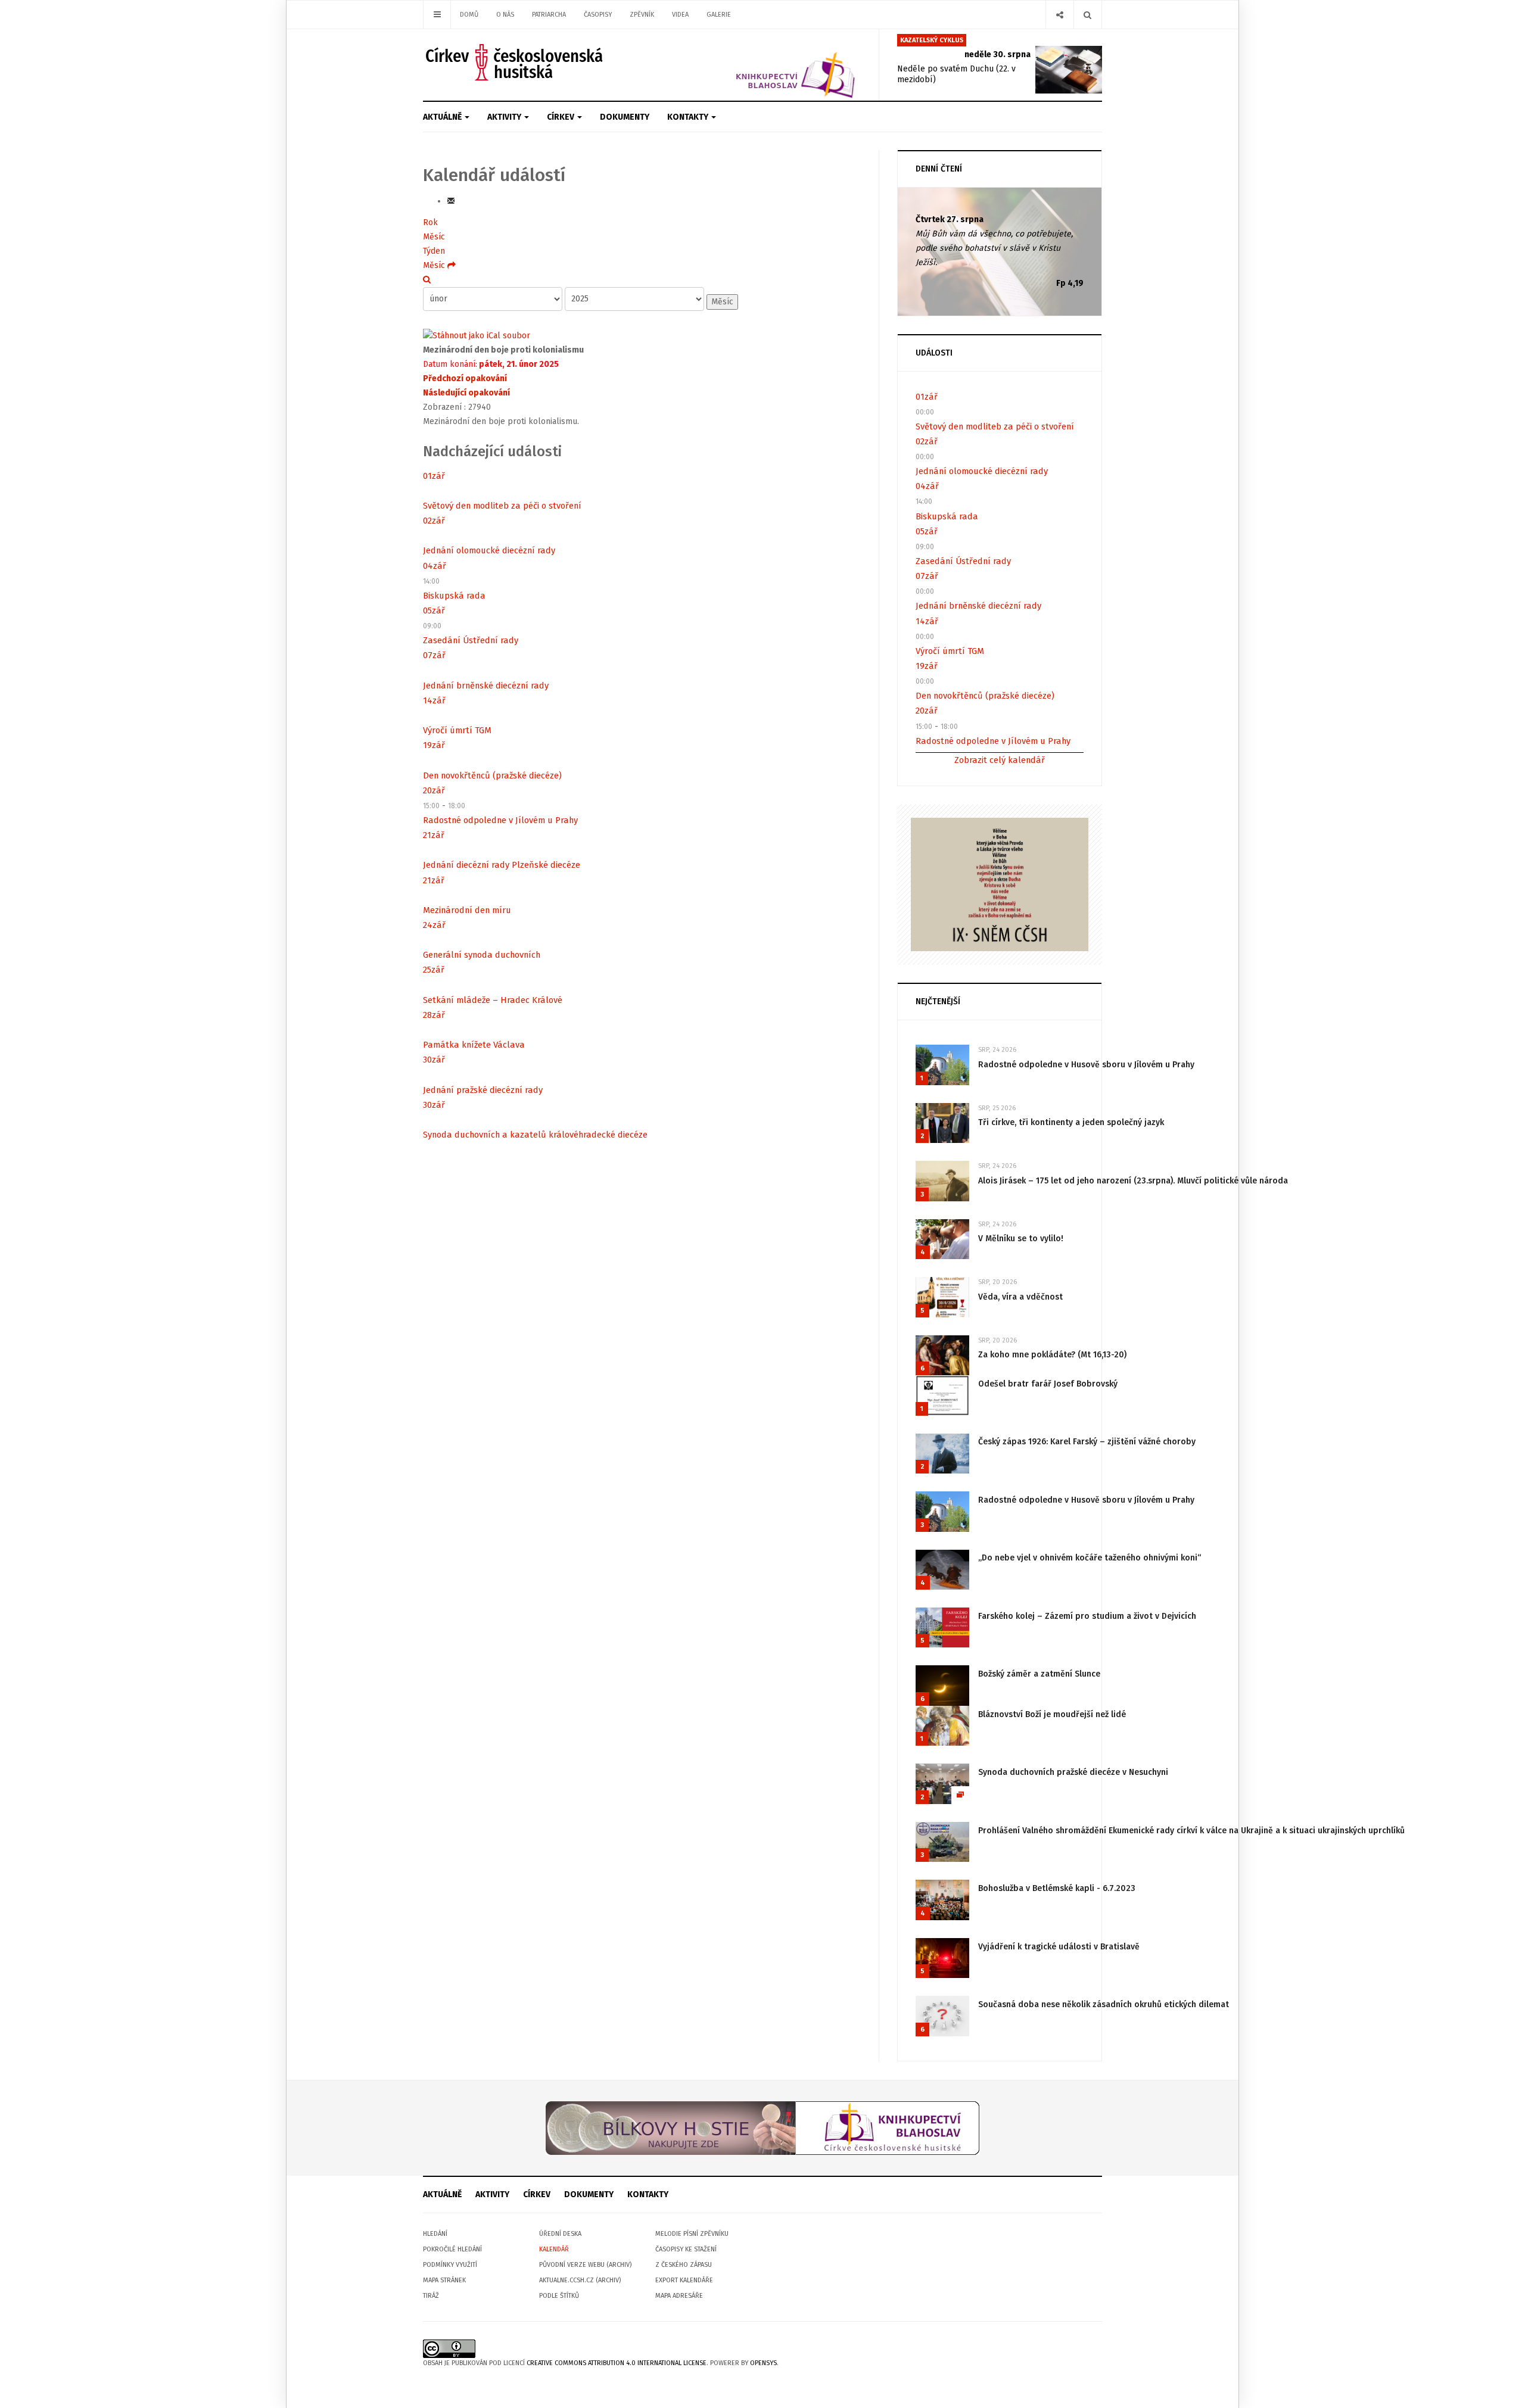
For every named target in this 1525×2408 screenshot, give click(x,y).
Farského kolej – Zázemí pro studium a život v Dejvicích (1087, 1616)
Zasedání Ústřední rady (471, 640)
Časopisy (598, 15)
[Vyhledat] (427, 280)
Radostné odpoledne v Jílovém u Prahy (500, 820)
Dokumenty (625, 117)
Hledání (435, 2234)
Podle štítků (559, 2296)
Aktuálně (443, 117)
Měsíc (434, 237)
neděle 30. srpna (998, 54)
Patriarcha (549, 15)
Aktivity (505, 117)
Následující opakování (466, 393)
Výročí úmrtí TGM (457, 730)
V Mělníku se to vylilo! (1021, 1239)
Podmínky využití (450, 2265)
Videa (680, 15)
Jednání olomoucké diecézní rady (489, 550)
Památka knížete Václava (474, 1045)
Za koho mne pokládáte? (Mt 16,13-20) (1052, 1355)
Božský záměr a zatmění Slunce (1039, 1674)
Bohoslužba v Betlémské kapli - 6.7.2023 (1057, 1888)
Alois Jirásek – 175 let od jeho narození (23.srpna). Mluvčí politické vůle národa (1133, 1181)
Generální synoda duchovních (482, 955)
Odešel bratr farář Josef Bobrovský (1048, 1384)
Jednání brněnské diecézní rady (486, 686)
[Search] (1087, 15)
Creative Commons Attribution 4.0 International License (617, 2363)
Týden (434, 251)
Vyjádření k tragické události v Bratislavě (1059, 1947)
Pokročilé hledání (452, 2249)
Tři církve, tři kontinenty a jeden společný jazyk (1071, 1122)
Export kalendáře (684, 2280)
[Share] (1059, 15)
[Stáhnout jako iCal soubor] (477, 336)
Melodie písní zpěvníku (692, 2234)
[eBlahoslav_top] (767, 65)
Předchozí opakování (465, 379)
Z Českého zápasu (684, 2265)
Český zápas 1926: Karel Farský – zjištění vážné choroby (1087, 1442)
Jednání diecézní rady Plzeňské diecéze (502, 865)
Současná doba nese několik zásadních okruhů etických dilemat (1104, 2004)
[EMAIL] (451, 201)
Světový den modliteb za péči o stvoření (502, 506)
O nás (505, 15)
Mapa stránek (444, 2280)
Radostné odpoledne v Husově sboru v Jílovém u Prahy (1086, 1065)
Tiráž (431, 2296)
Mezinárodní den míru (467, 910)
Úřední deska (560, 2234)
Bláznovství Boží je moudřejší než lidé (1052, 1714)
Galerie (719, 15)
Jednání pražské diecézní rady (483, 1090)
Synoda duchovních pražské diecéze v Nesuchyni (1073, 1772)
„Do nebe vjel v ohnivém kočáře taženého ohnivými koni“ (1090, 1558)
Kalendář (554, 2249)
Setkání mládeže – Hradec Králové (493, 1000)
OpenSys (763, 2363)
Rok (430, 222)
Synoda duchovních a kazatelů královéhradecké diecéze (535, 1135)
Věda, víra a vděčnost (1020, 1297)
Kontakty (689, 117)
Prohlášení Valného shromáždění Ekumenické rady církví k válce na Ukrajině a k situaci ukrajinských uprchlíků (1191, 1831)
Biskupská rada (454, 596)
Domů (469, 15)
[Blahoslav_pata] (762, 2128)
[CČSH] (516, 62)
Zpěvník (642, 15)
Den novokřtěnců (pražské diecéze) (492, 775)
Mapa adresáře (679, 2296)
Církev (561, 117)
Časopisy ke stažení (686, 2249)
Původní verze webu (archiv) (585, 2265)
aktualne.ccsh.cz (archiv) (580, 2280)
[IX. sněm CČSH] (1000, 884)
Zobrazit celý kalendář (1000, 760)
